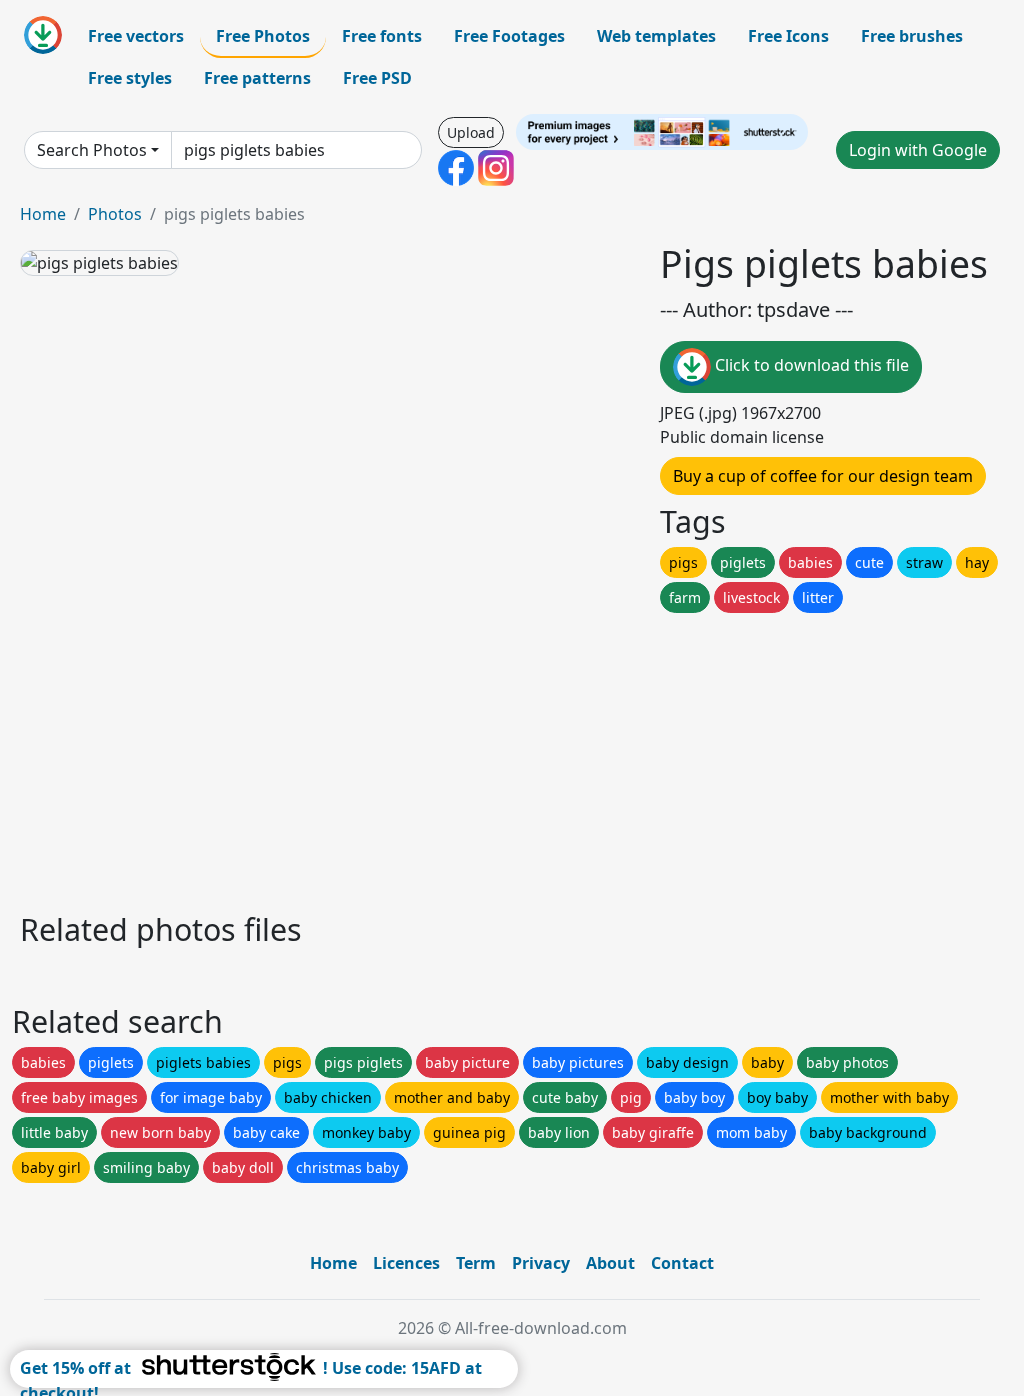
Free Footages (509, 36)
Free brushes (912, 36)
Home (43, 214)
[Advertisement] (512, 757)
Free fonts (382, 36)
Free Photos (263, 36)
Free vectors (136, 36)
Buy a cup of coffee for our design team (823, 476)
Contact (682, 1263)
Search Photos (92, 150)
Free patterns (257, 78)
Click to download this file (810, 365)
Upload (471, 132)
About (610, 1263)
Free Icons (788, 36)
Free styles (130, 78)
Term (476, 1263)
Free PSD (377, 78)
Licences (406, 1263)
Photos (115, 214)
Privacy (541, 1263)
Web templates (656, 36)
